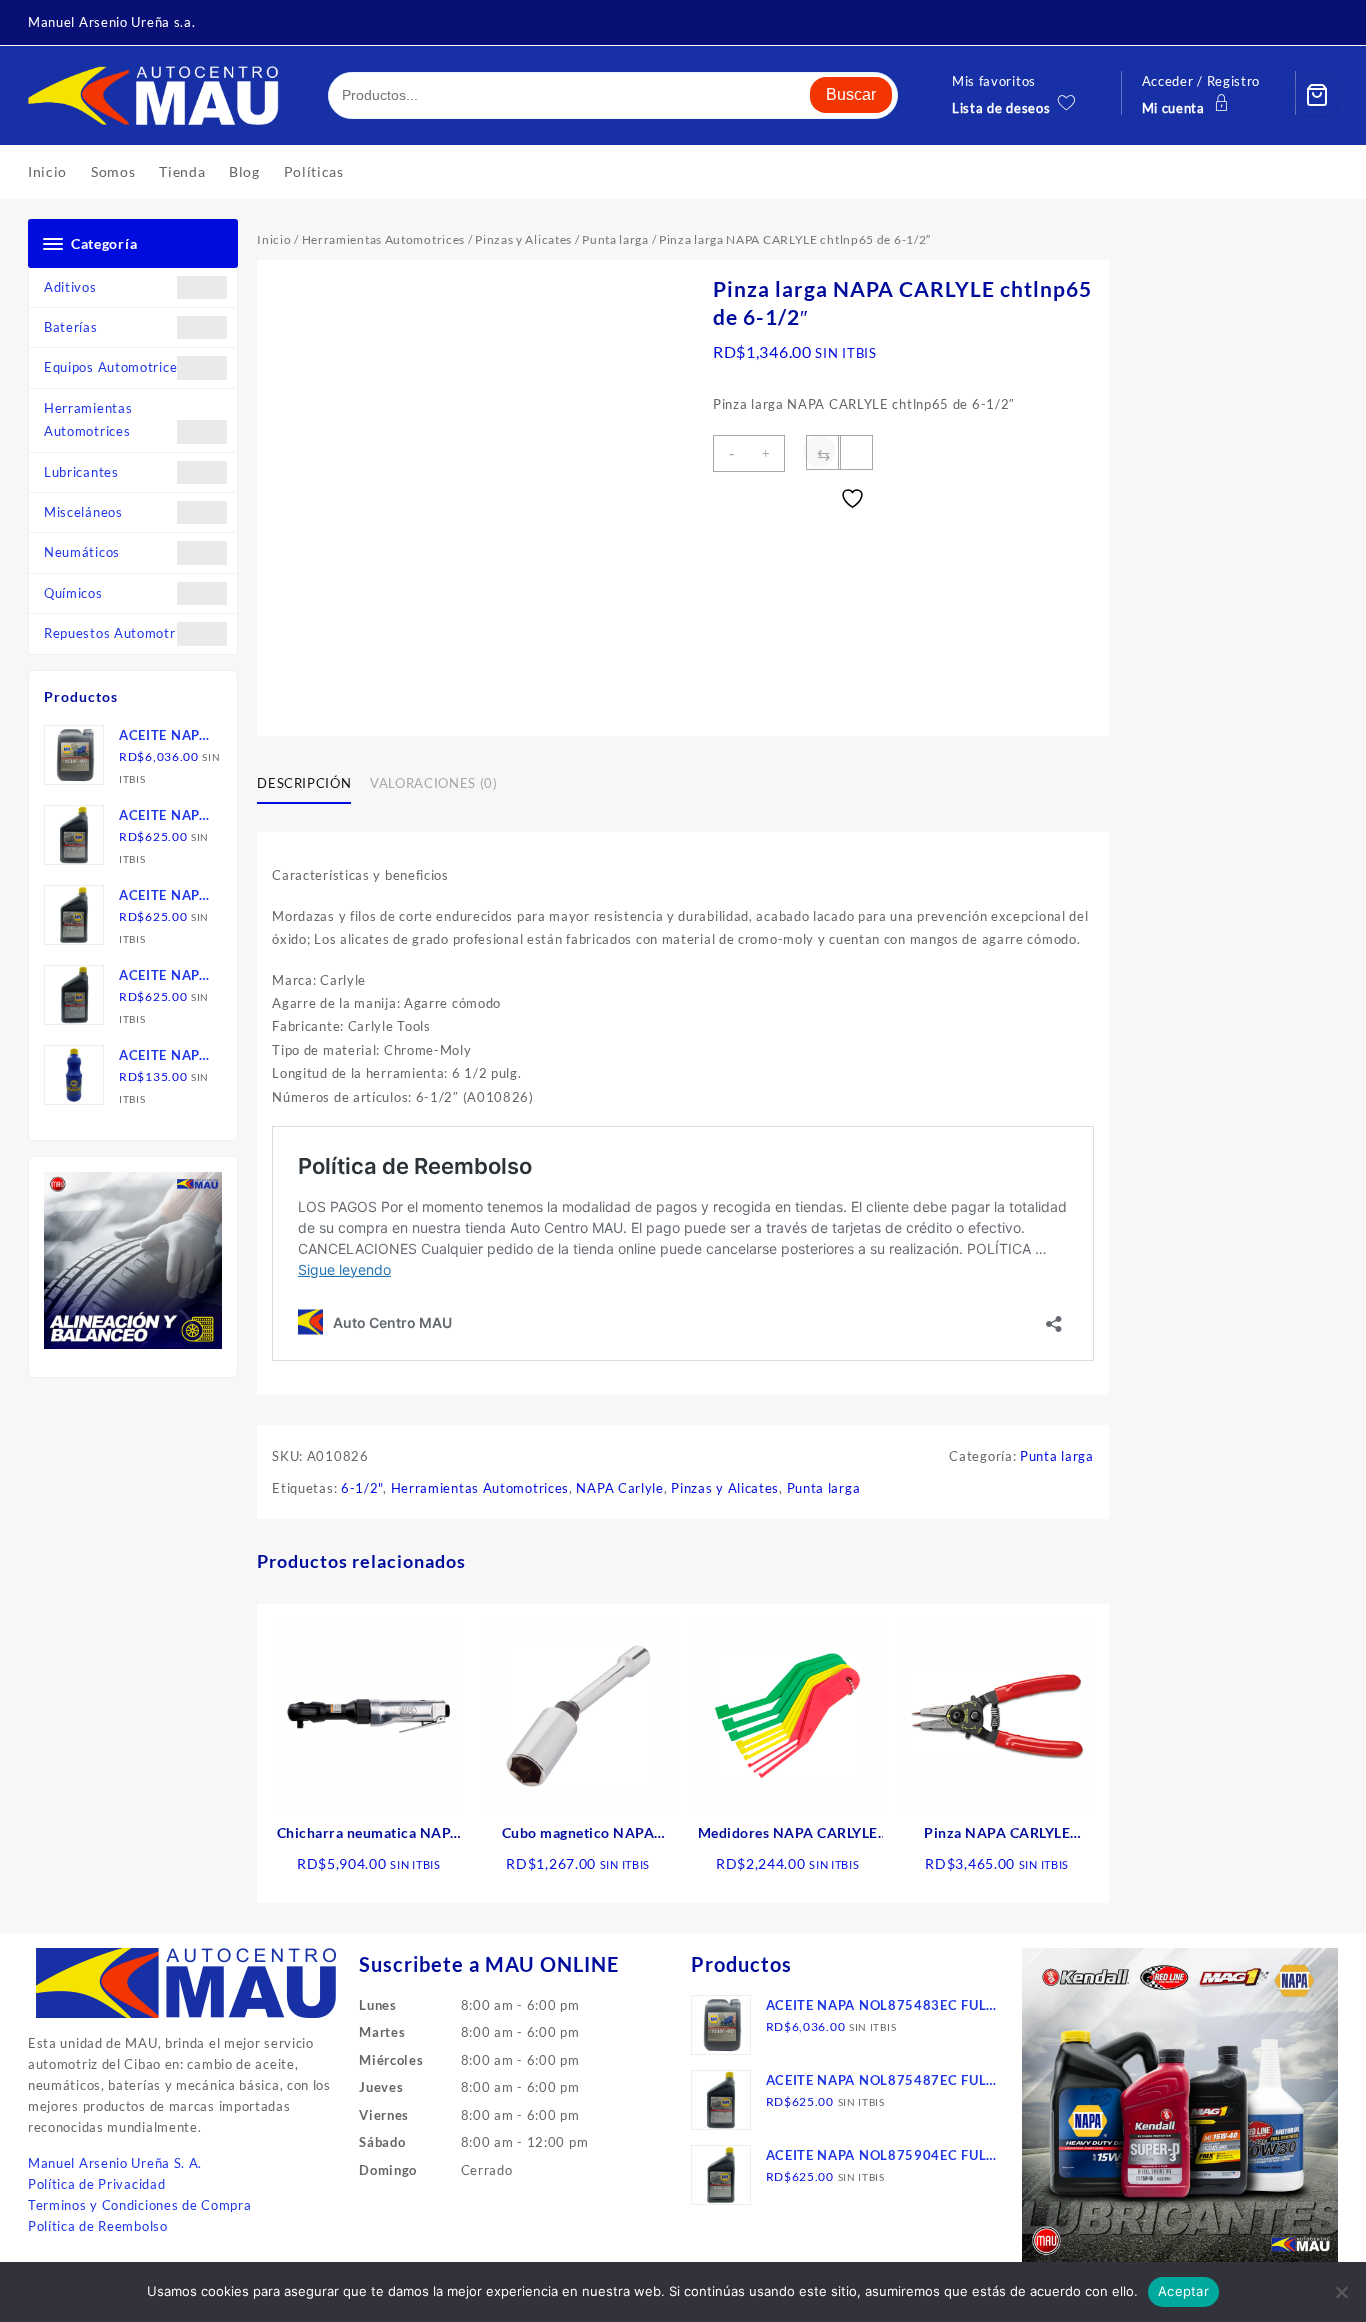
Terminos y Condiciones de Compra (139, 2205)
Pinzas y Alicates (523, 239)
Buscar (851, 94)
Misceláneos (83, 512)
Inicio (274, 239)
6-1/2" (362, 1488)
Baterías (71, 327)
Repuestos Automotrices (122, 633)
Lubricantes (81, 472)
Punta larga (615, 239)
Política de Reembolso (98, 2226)
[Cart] (1317, 95)
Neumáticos (82, 552)
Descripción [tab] (304, 783)
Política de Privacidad (96, 2184)
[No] (1341, 2292)
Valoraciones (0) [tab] (433, 783)
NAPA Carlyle (619, 1488)
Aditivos (70, 287)
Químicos (73, 593)
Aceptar (1183, 2291)
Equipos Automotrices (114, 367)
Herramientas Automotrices (88, 419)
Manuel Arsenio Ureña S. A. (115, 2163)
